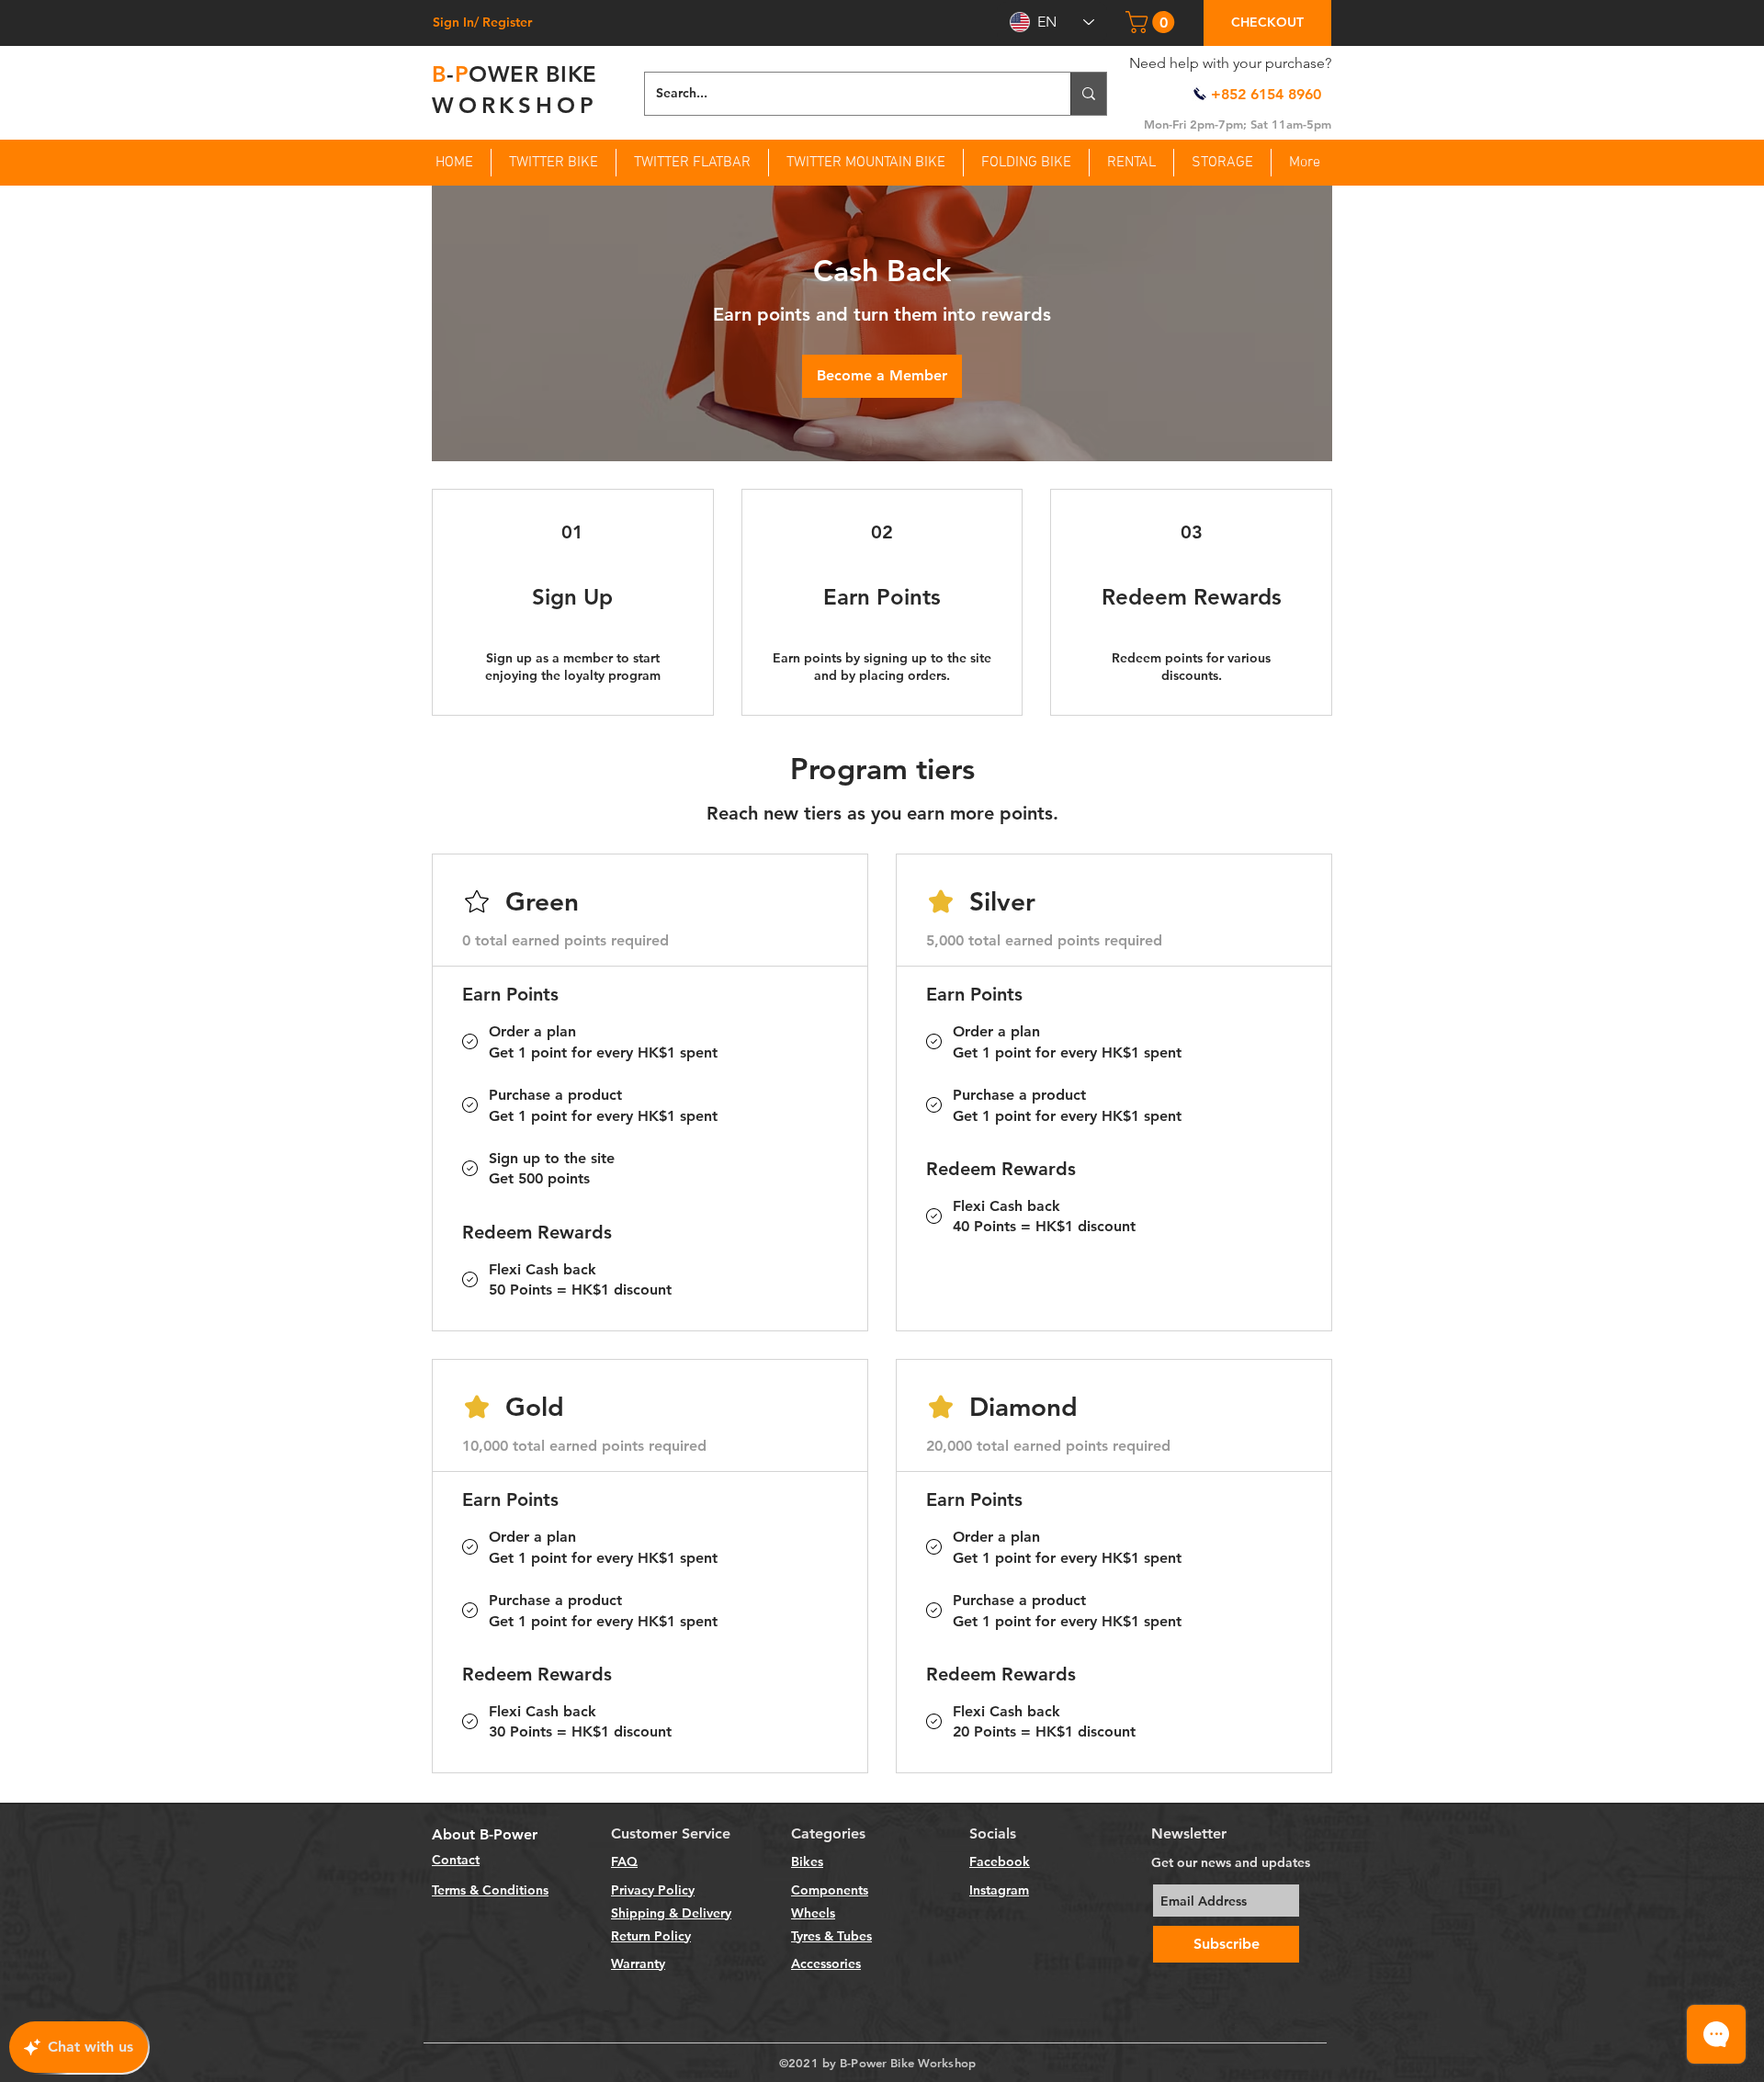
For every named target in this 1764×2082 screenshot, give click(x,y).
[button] (1153, 22)
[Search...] (1088, 94)
